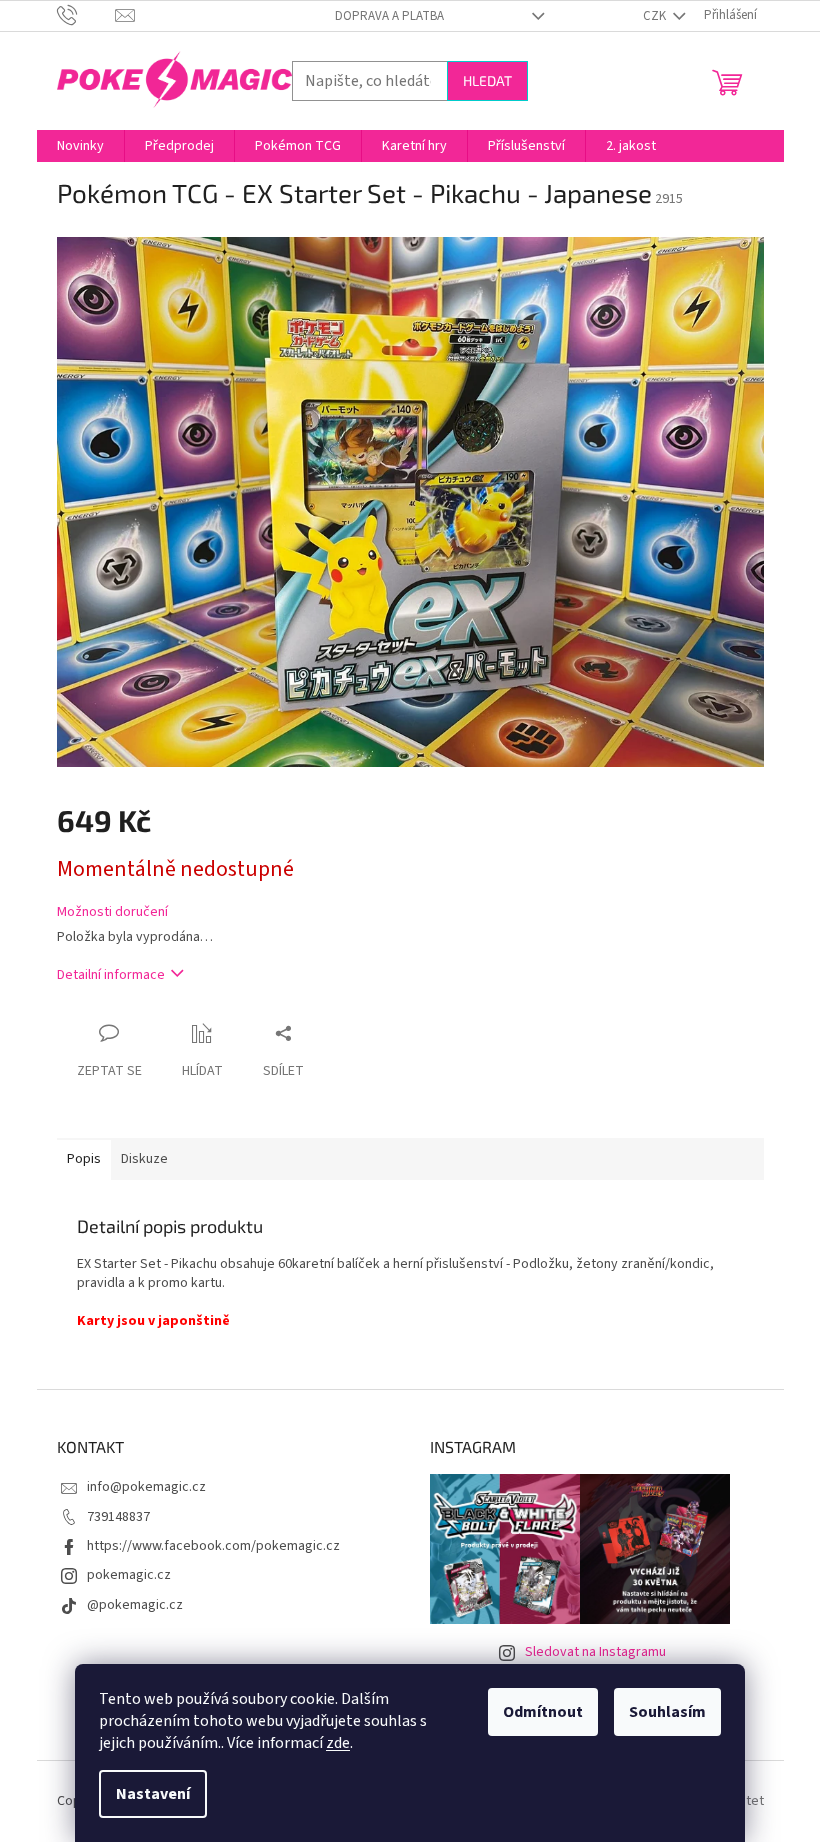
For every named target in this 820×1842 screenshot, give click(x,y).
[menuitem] (80, 146)
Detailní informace (111, 975)
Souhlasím (667, 1712)
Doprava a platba (389, 16)
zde (338, 1743)
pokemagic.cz (129, 1575)
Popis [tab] (84, 1159)
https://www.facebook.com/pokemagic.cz (213, 1546)
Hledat (487, 80)
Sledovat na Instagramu (595, 1652)
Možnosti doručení (112, 912)
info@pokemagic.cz (146, 1487)
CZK (656, 16)
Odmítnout (543, 1712)
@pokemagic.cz (135, 1605)
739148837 (118, 1517)
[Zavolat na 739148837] (86, 15)
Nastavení (153, 1794)
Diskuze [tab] (144, 1159)
